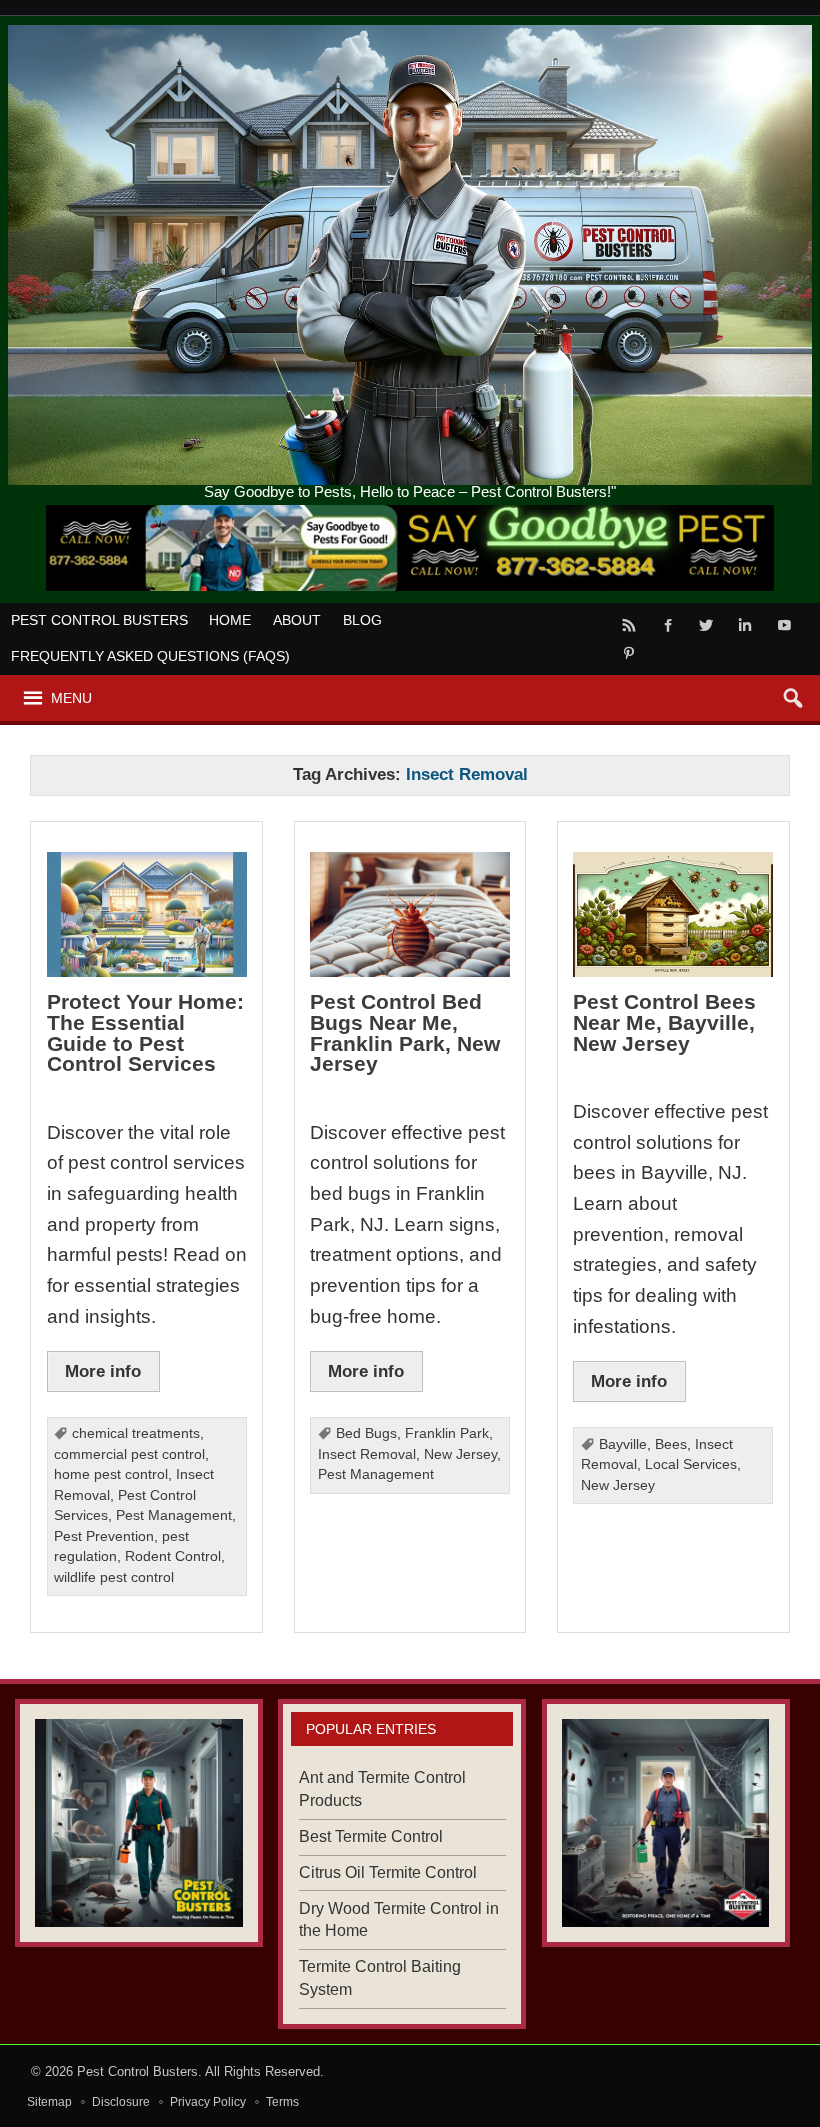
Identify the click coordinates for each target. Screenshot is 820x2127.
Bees (671, 1444)
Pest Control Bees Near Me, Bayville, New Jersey (664, 1022)
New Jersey (460, 1454)
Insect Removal (367, 1454)
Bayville (623, 1444)
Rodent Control (173, 1556)
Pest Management (174, 1515)
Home (230, 620)
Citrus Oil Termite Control (388, 1872)
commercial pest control (129, 1454)
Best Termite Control (371, 1836)
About (297, 620)
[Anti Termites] (666, 1823)
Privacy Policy (208, 2102)
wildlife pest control (114, 1577)
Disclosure (121, 2102)
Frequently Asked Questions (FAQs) (150, 656)
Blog (362, 620)
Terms (282, 2102)
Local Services (691, 1464)
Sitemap (49, 2102)
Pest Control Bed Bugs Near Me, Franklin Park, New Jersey (405, 1032)
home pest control (111, 1474)
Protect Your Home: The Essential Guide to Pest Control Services (145, 1032)
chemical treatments (136, 1433)
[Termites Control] (139, 1823)
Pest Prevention (104, 1536)
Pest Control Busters (99, 620)
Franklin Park (447, 1433)
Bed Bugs (366, 1433)
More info (103, 1371)
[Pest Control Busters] (410, 32)
